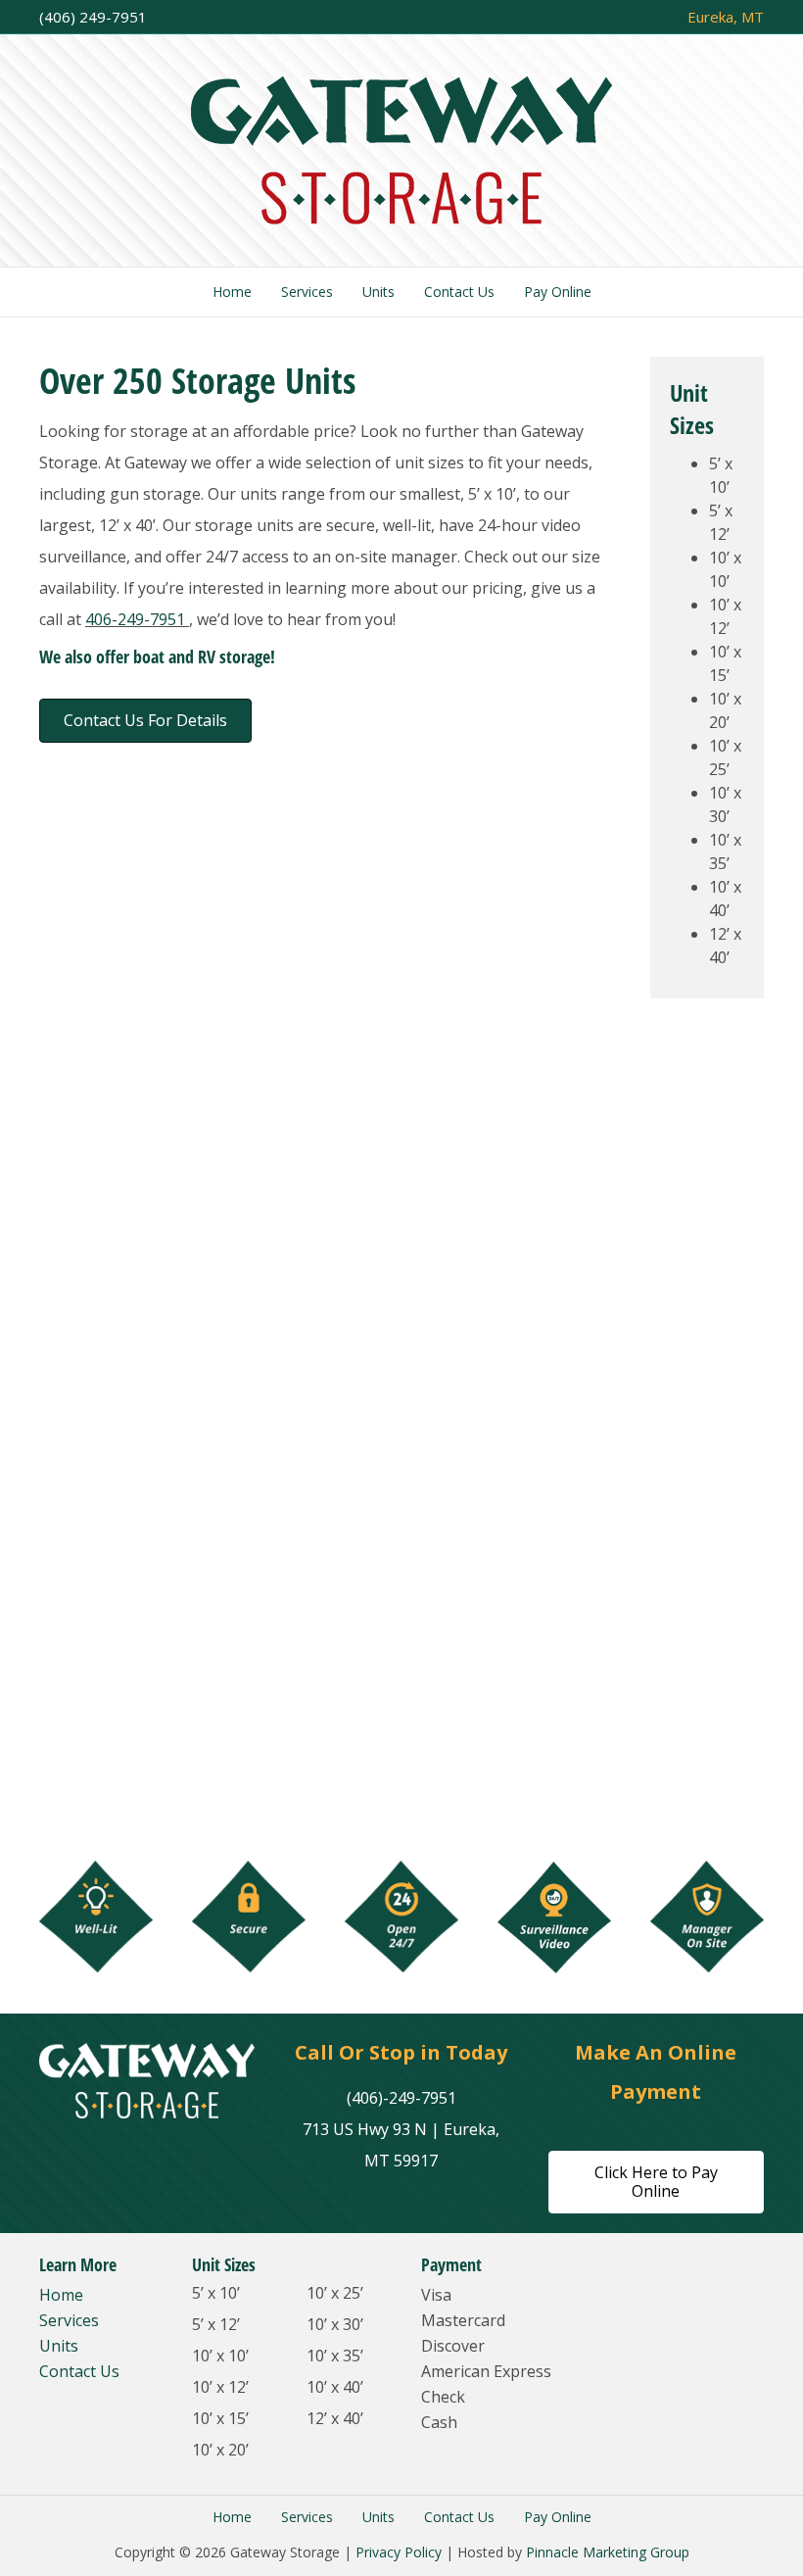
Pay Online (558, 292)
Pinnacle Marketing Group (608, 2552)
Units (378, 292)
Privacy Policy (399, 2552)
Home (232, 292)
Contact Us (459, 292)
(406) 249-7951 (93, 17)
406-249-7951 (137, 619)
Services (307, 292)
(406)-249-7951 (401, 2098)
